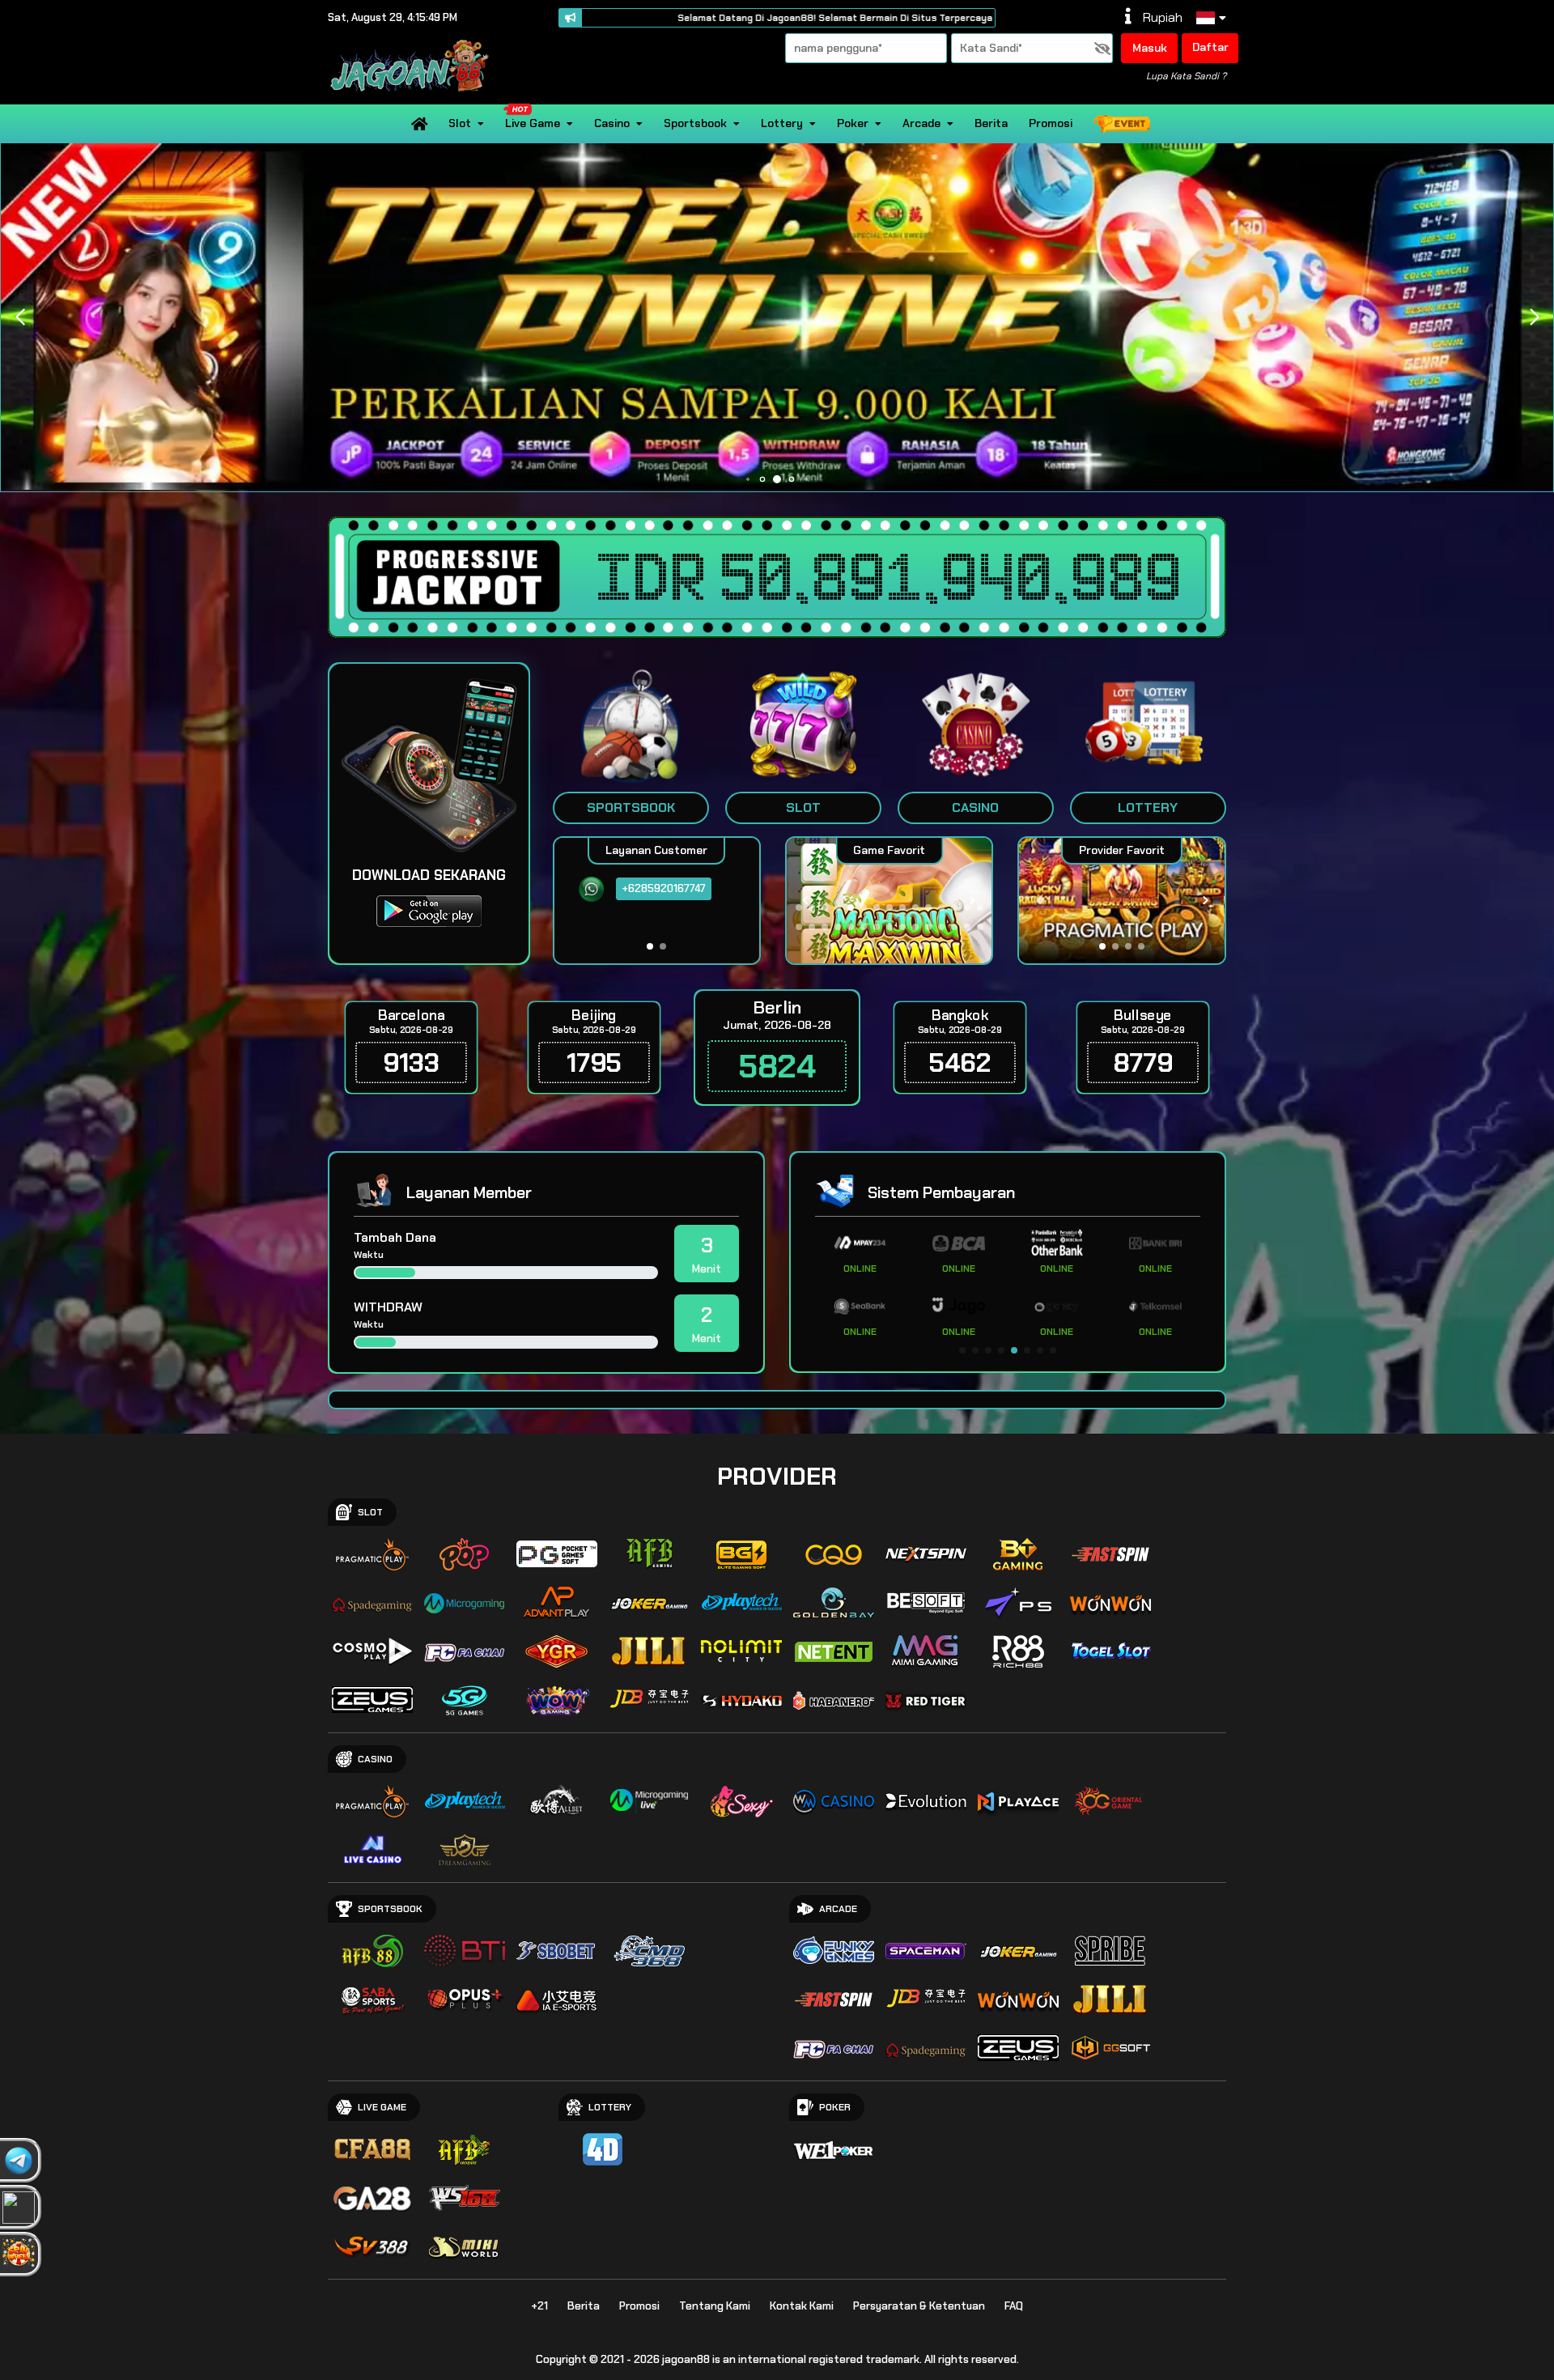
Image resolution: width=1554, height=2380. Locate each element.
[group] (1121, 901)
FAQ (1014, 2306)
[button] (1534, 317)
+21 (539, 2306)
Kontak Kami (802, 2306)
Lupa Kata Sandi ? (1186, 76)
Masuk (1150, 48)
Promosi (1051, 123)
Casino (612, 123)
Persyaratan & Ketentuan (919, 2306)
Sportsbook (695, 123)
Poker (853, 123)
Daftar (1210, 47)
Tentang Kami (715, 2306)
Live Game (533, 123)
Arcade (921, 123)
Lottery (782, 123)
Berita (991, 123)
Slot (460, 123)
